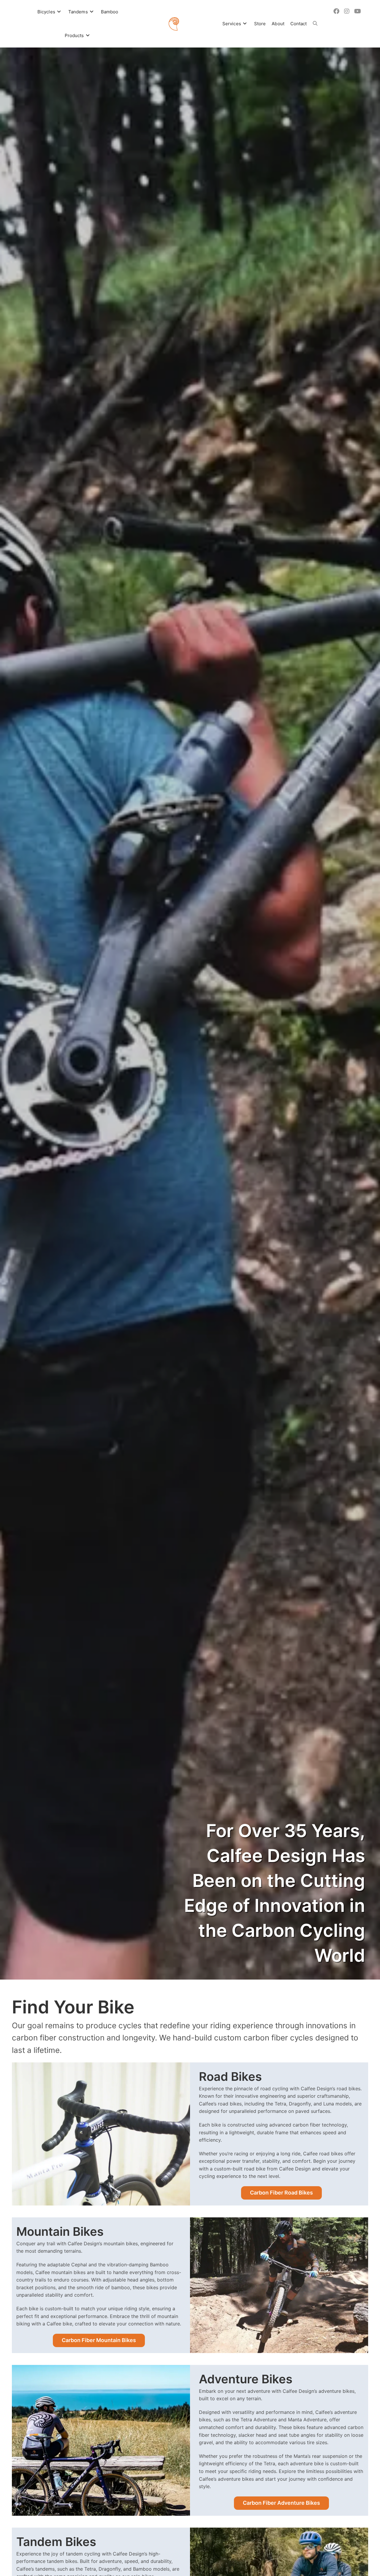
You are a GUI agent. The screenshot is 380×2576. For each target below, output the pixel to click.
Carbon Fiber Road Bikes (281, 2193)
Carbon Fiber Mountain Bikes (99, 2340)
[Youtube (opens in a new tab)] (358, 11)
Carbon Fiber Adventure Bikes (281, 2503)
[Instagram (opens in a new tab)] (347, 11)
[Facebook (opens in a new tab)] (336, 11)
